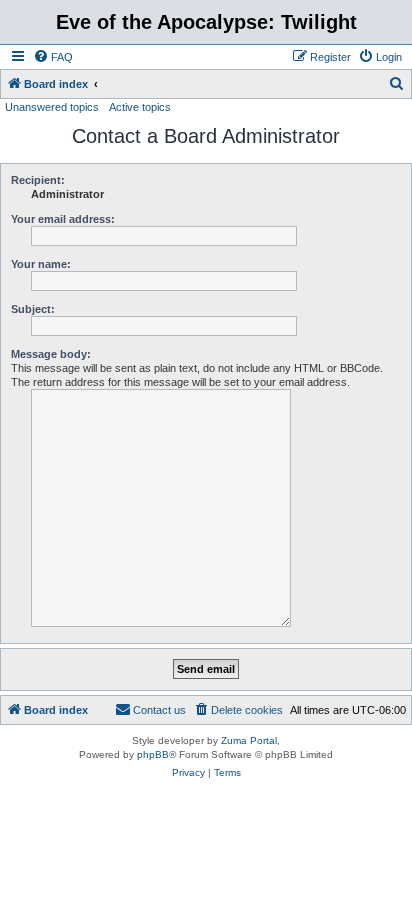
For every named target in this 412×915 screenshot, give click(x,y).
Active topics (140, 107)
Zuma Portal (249, 740)
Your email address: (63, 219)
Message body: (51, 354)
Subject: (33, 309)
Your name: (41, 264)
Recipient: (38, 180)
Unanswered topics (52, 107)
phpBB (153, 754)
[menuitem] (53, 57)
